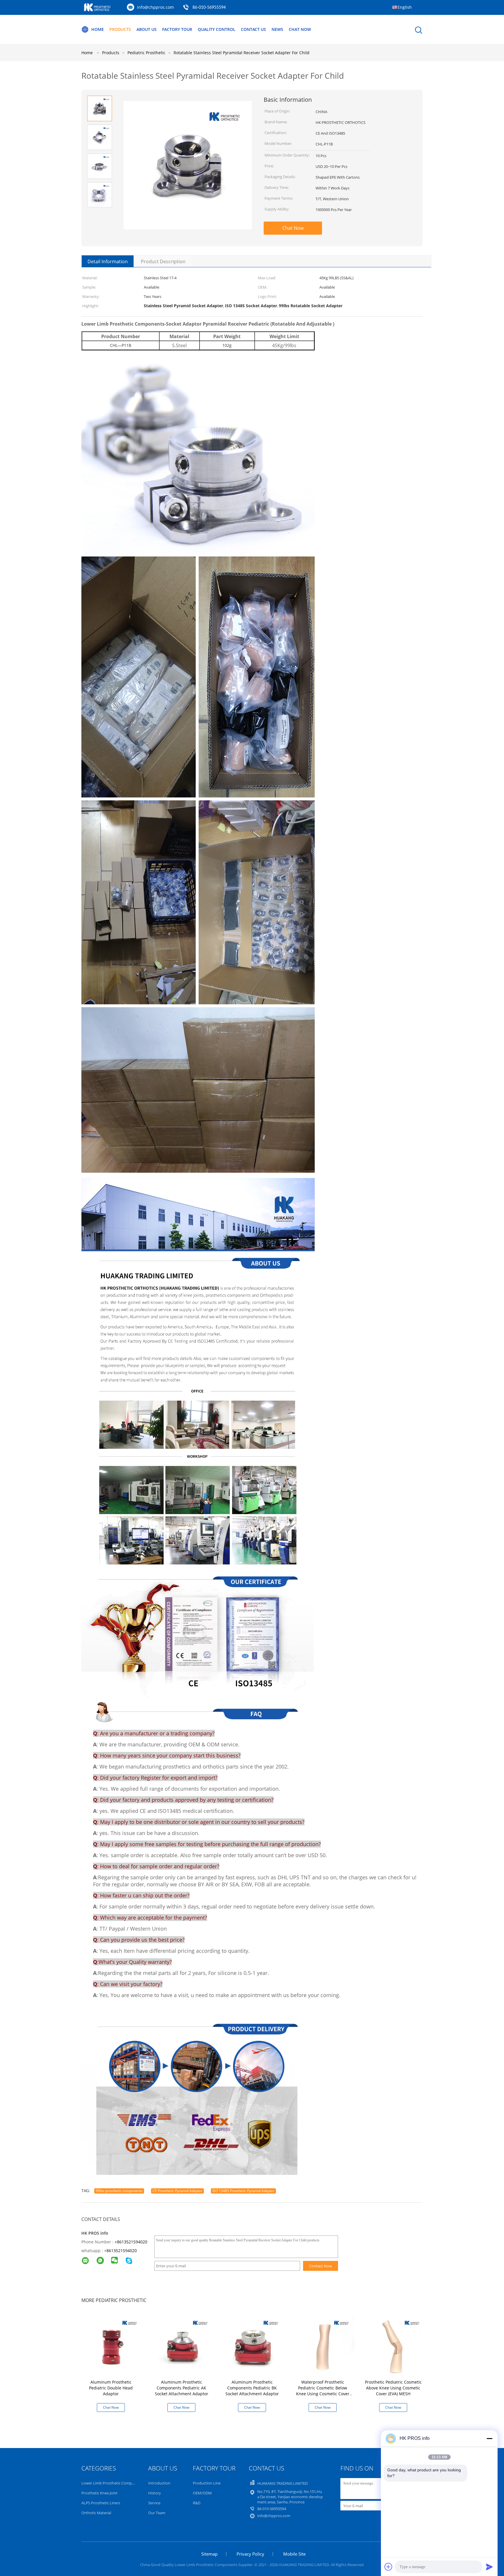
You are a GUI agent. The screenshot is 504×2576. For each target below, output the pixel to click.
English (405, 7)
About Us (147, 29)
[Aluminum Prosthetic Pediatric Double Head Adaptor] (112, 2346)
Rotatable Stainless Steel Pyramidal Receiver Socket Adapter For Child (242, 53)
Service (154, 2503)
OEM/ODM (202, 2493)
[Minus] (489, 2438)
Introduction (159, 2483)
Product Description (163, 261)
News (277, 29)
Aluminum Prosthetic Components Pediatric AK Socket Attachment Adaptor (182, 2388)
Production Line (207, 2483)
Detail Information (108, 261)
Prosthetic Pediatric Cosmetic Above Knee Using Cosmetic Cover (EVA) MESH (393, 2388)
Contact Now (321, 2266)
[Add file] (388, 2567)
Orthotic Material (96, 2513)
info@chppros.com (155, 7)
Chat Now (300, 29)
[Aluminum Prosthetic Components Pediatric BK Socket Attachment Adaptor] (253, 2346)
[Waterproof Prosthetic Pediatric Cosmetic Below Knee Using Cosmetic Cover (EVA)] (324, 2346)
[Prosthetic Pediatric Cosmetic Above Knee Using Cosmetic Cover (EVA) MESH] (394, 2346)
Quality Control (217, 29)
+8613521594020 (131, 2242)
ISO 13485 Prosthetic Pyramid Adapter (243, 2191)
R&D (197, 2503)
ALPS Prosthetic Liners (101, 2503)
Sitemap (209, 2554)
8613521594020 (122, 2251)
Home (98, 29)
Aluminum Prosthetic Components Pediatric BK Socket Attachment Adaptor (252, 2388)
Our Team (157, 2513)
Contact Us (253, 29)
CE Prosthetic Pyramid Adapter (177, 2191)
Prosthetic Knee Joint (99, 2493)
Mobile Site (294, 2554)
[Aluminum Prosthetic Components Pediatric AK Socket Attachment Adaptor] (183, 2346)
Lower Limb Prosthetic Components (113, 2483)
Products (120, 29)
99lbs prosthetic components (119, 2191)
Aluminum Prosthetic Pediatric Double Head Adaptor (111, 2388)
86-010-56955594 (209, 8)
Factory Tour (177, 29)
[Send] (489, 2567)
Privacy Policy (250, 2554)
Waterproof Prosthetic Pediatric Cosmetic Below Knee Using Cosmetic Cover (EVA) (323, 2391)
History (155, 2493)
